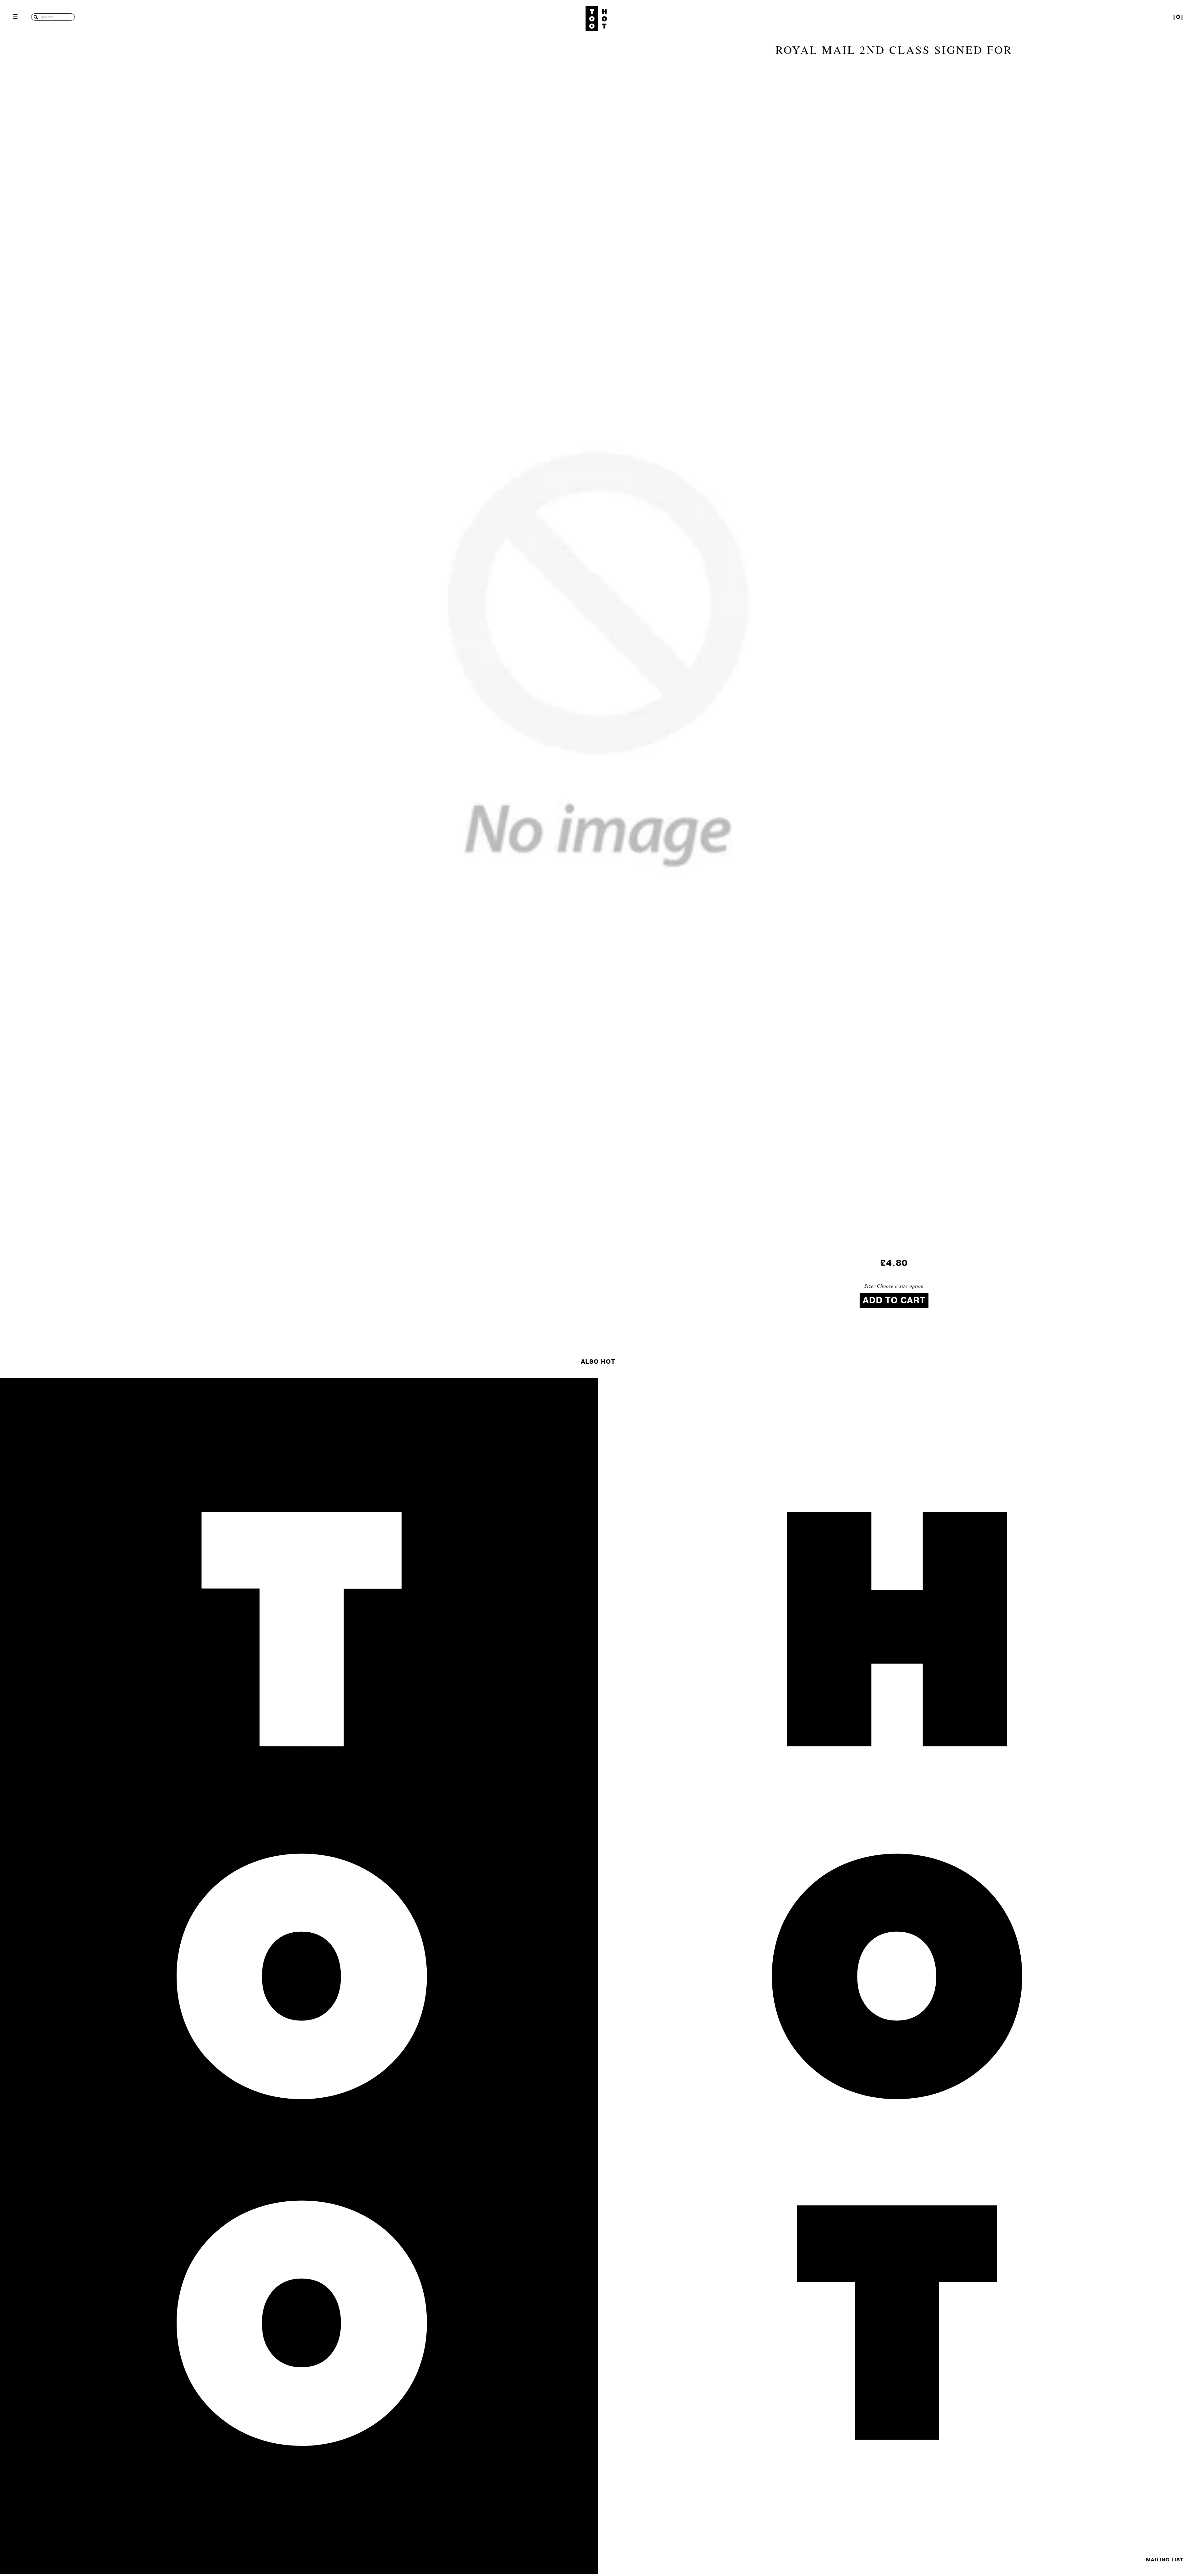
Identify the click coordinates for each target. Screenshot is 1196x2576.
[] (1178, 17)
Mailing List (1165, 2560)
